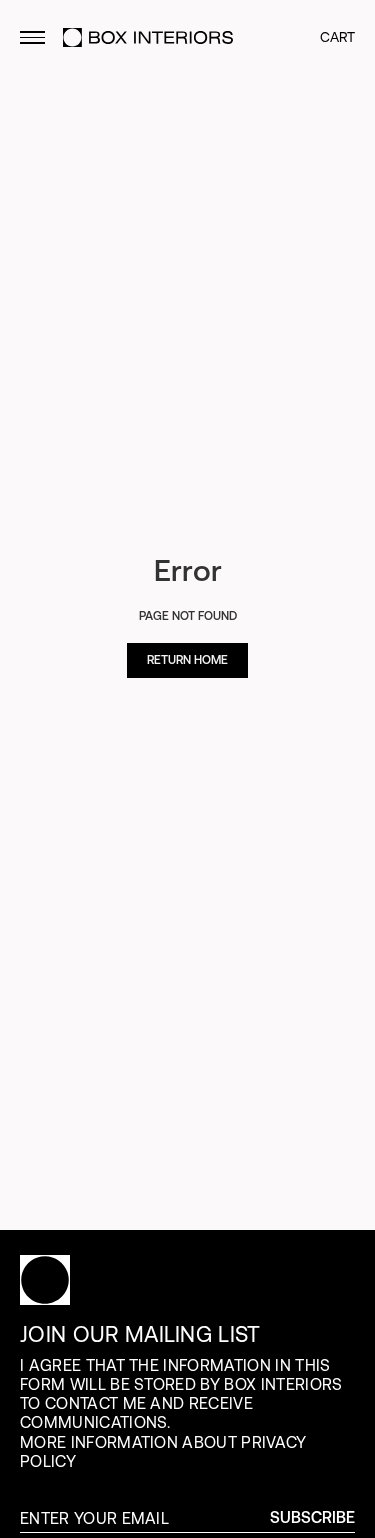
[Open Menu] (32, 37)
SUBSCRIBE (312, 1517)
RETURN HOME (187, 660)
